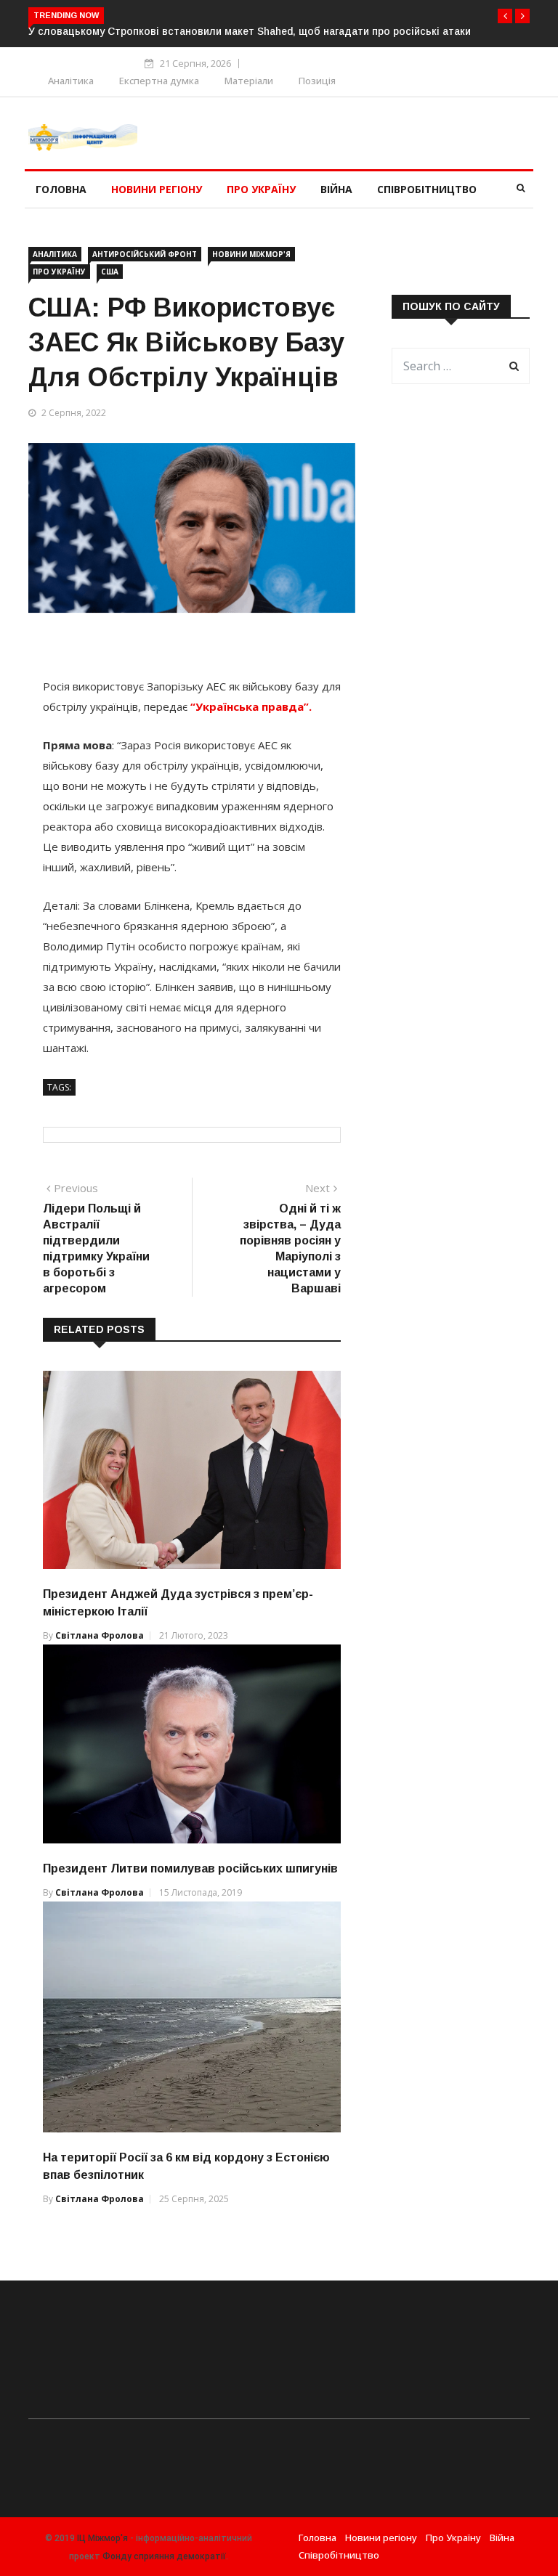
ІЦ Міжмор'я (102, 2538)
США (110, 272)
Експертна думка (159, 81)
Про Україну (261, 189)
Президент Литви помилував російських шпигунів (190, 1868)
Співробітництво (427, 189)
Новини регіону (157, 189)
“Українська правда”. (251, 706)
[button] (505, 16)
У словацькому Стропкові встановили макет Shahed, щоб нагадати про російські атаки (250, 31)
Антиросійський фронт (145, 254)
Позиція (317, 81)
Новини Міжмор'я (251, 254)
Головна (61, 189)
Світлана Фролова (100, 1635)
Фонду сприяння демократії (164, 2556)
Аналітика (71, 81)
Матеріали (249, 81)
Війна (336, 189)
